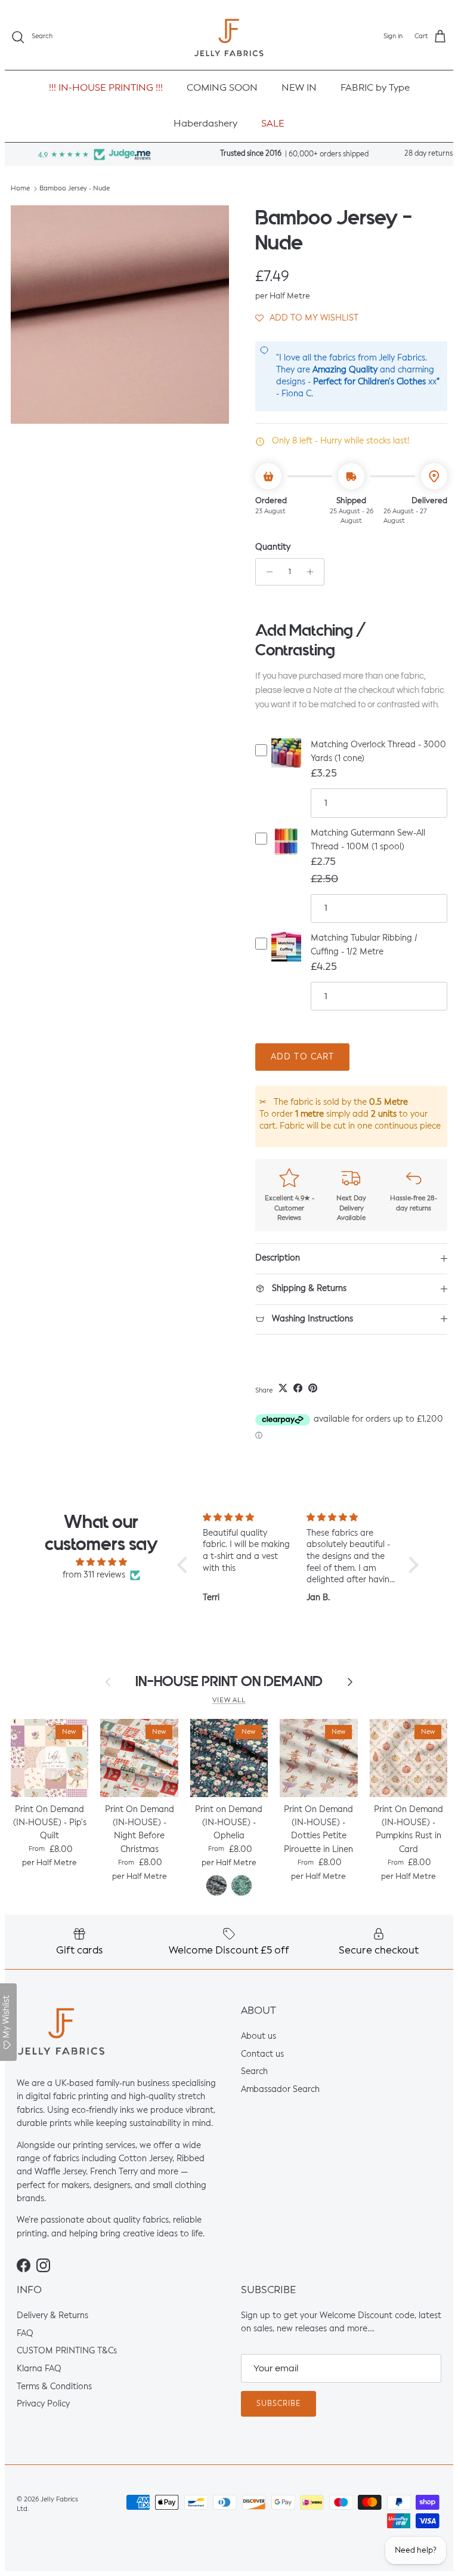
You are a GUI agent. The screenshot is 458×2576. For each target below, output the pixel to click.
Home (20, 189)
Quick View (286, 763)
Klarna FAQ (39, 2369)
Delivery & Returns (52, 2316)
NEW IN (299, 88)
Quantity (273, 547)
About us (259, 2036)
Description (278, 1258)
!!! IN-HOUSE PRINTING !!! (106, 88)
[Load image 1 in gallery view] (120, 315)
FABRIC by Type (375, 88)
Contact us (262, 2054)
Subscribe (278, 2404)
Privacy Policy (43, 2405)
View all (229, 1700)
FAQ (25, 2334)
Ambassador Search (280, 2090)
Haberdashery (205, 124)
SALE (273, 124)
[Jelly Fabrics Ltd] (229, 37)
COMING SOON (222, 88)
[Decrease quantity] (266, 572)
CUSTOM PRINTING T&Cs (67, 2352)
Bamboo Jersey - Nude (75, 189)
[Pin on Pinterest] (313, 1388)
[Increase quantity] (313, 572)
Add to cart (302, 1057)
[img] (102, 1562)
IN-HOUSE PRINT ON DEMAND (229, 1682)
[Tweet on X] (283, 1388)
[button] (307, 318)
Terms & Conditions (54, 2387)
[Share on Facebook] (298, 1388)
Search (254, 2072)
